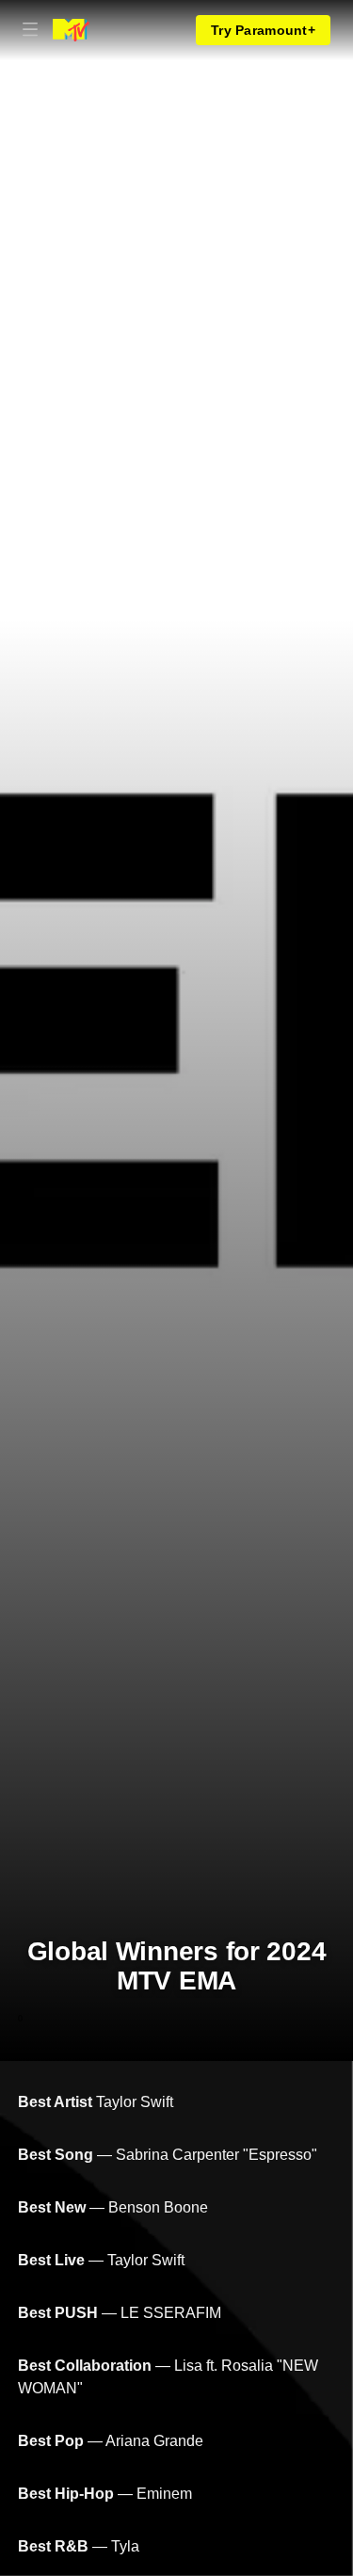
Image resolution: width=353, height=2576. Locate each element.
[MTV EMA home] (71, 30)
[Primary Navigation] (30, 30)
